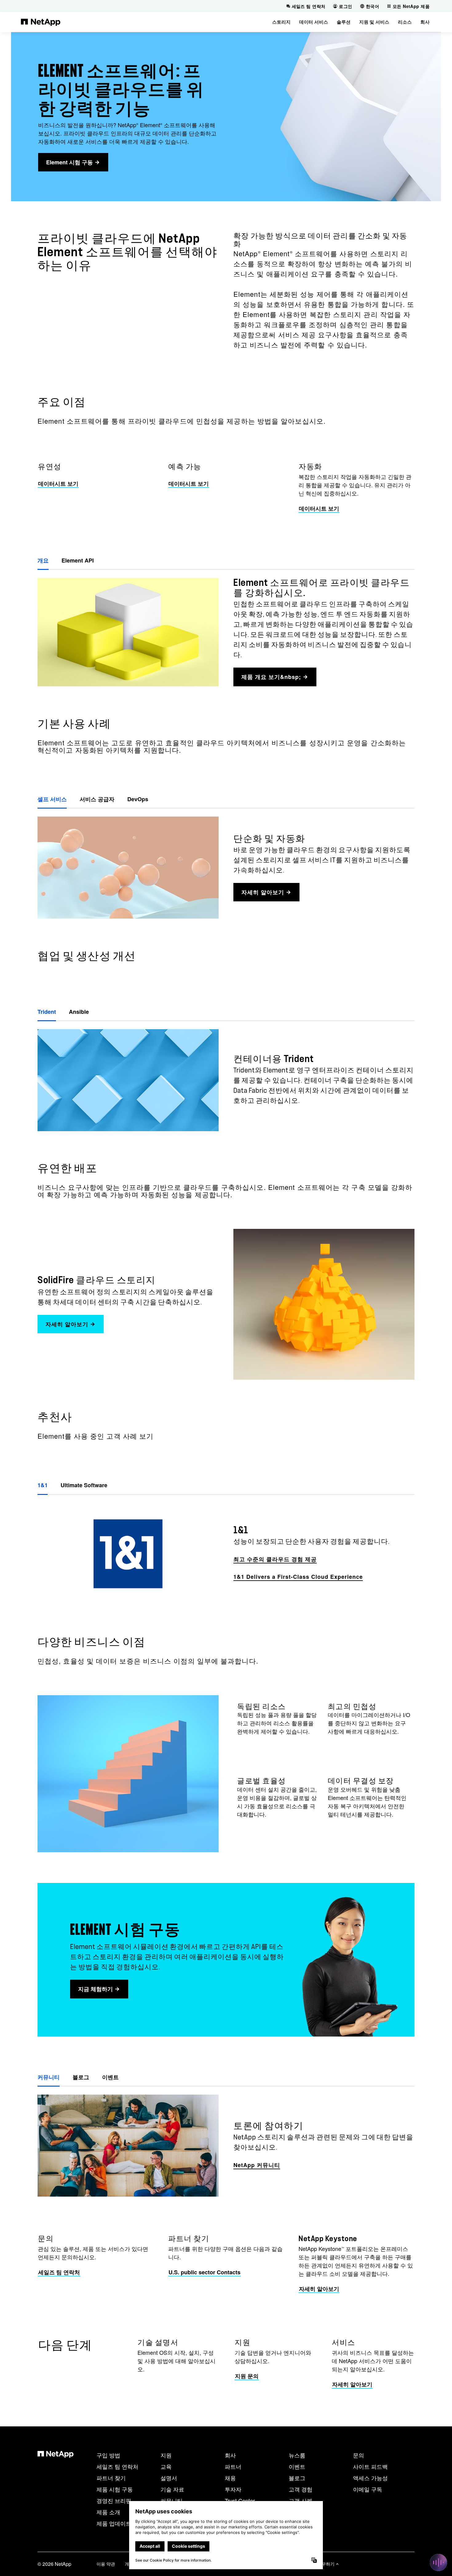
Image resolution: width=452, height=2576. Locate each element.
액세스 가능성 (370, 2478)
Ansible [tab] (79, 1012)
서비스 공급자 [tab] (97, 799)
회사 (230, 2455)
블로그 (297, 2478)
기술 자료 (172, 2489)
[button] (281, 22)
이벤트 (297, 2466)
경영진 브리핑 (114, 2500)
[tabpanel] (226, 1554)
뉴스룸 (297, 2455)
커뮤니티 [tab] (49, 2077)
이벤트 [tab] (110, 2077)
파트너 (233, 2466)
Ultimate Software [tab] (84, 1485)
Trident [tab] (47, 1012)
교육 (166, 2466)
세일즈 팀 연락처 (117, 2466)
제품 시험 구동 (115, 2489)
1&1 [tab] (43, 1485)
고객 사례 (301, 2500)
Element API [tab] (78, 560)
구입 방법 (108, 2455)
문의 (359, 2455)
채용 (230, 2478)
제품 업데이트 (114, 2523)
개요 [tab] (43, 560)
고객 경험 (301, 2489)
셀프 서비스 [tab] (52, 799)
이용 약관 (106, 2564)
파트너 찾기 (111, 2478)
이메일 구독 (368, 2489)
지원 (166, 2455)
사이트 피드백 (370, 2466)
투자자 (233, 2489)
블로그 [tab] (81, 2077)
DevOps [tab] (138, 799)
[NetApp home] (41, 22)
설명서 (169, 2478)
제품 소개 (108, 2512)
